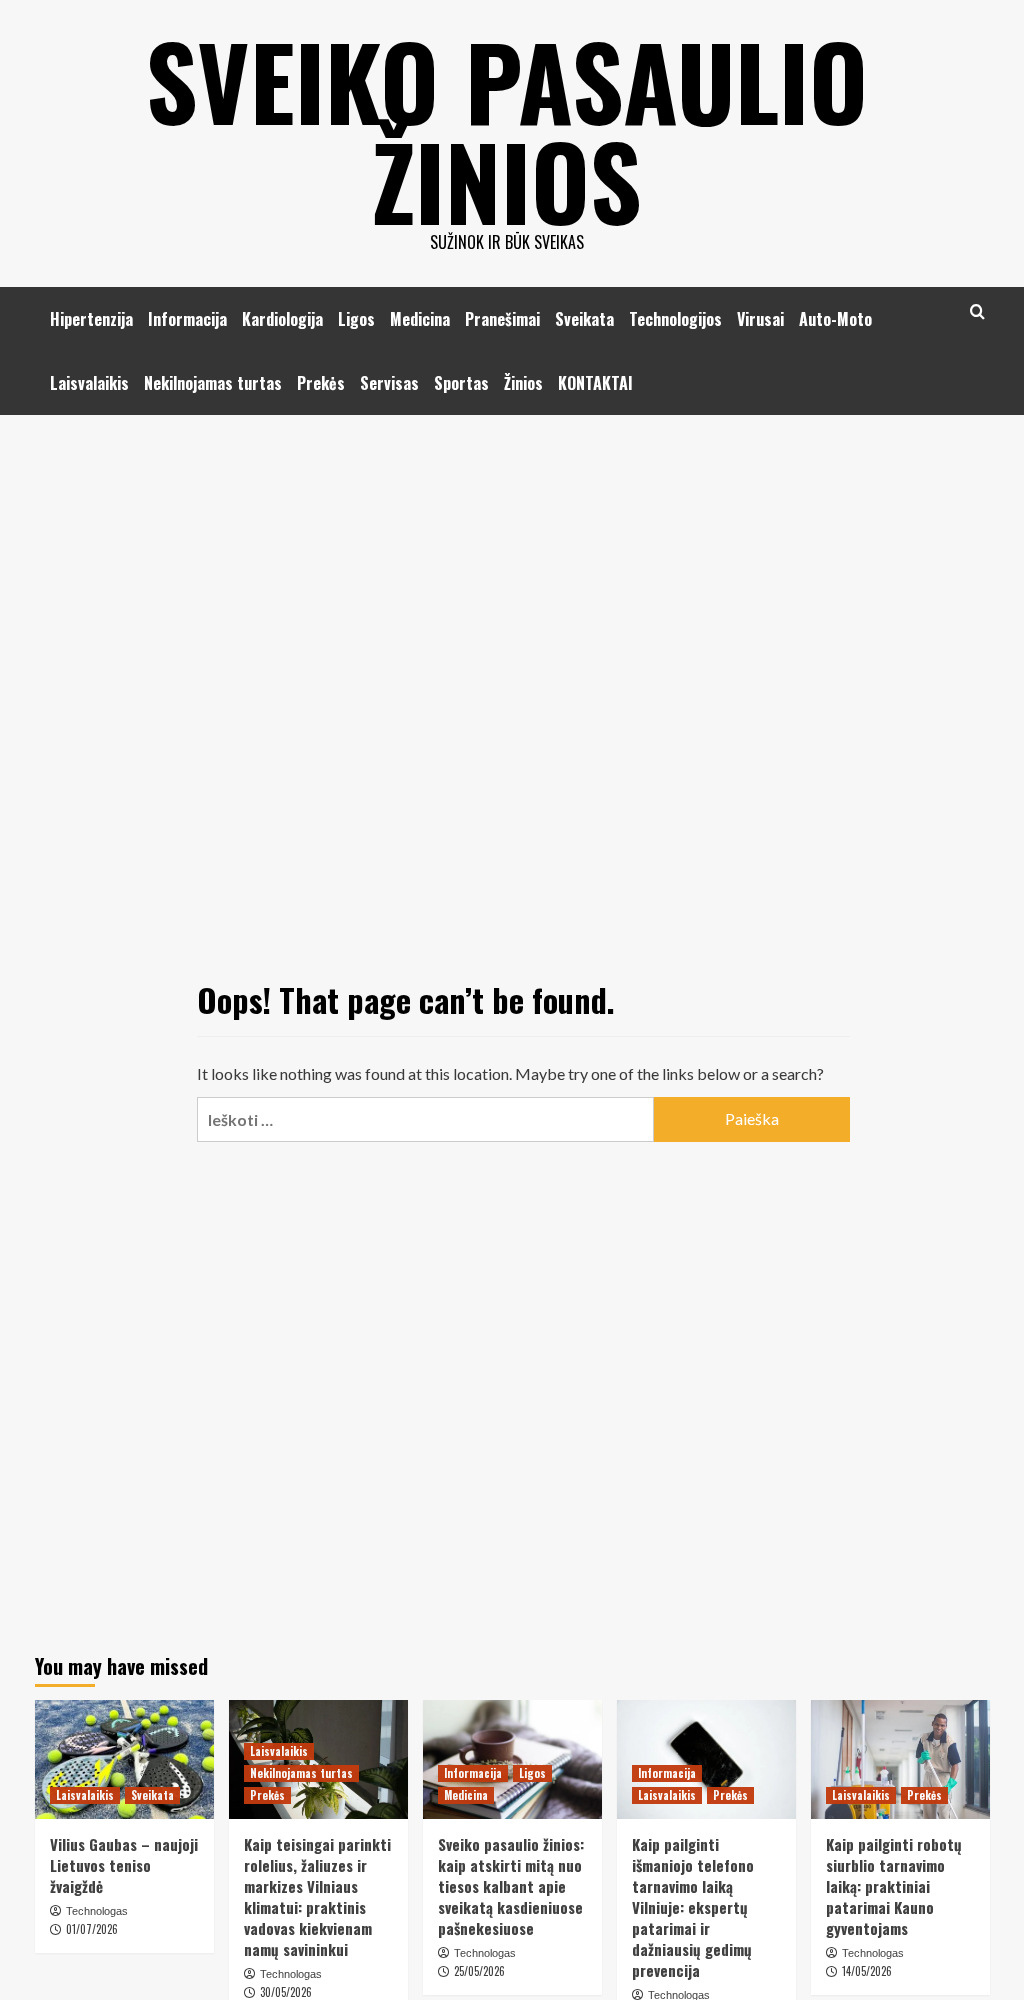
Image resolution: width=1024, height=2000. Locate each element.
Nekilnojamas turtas (213, 383)
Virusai (760, 319)
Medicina (420, 319)
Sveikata (584, 319)
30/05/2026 (286, 1992)
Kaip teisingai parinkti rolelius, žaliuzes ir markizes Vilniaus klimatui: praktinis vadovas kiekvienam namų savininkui (317, 1896)
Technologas (97, 1911)
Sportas (461, 383)
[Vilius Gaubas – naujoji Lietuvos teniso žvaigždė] (124, 1759)
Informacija (187, 319)
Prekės (321, 383)
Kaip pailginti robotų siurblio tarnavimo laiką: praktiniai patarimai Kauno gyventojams (894, 1886)
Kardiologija (282, 319)
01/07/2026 (92, 1929)
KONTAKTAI (595, 383)
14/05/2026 (867, 1971)
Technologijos (675, 319)
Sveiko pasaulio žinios (507, 130)
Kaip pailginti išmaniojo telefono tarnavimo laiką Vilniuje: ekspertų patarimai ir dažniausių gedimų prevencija (693, 1907)
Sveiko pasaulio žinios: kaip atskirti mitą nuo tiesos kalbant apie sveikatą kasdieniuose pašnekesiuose (511, 1886)
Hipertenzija (91, 319)
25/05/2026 (479, 1971)
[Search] (977, 311)
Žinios (523, 383)
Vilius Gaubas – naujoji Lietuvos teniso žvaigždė (124, 1865)
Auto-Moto (835, 319)
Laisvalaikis (89, 383)
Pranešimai (502, 319)
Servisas (389, 383)
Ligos (356, 319)
